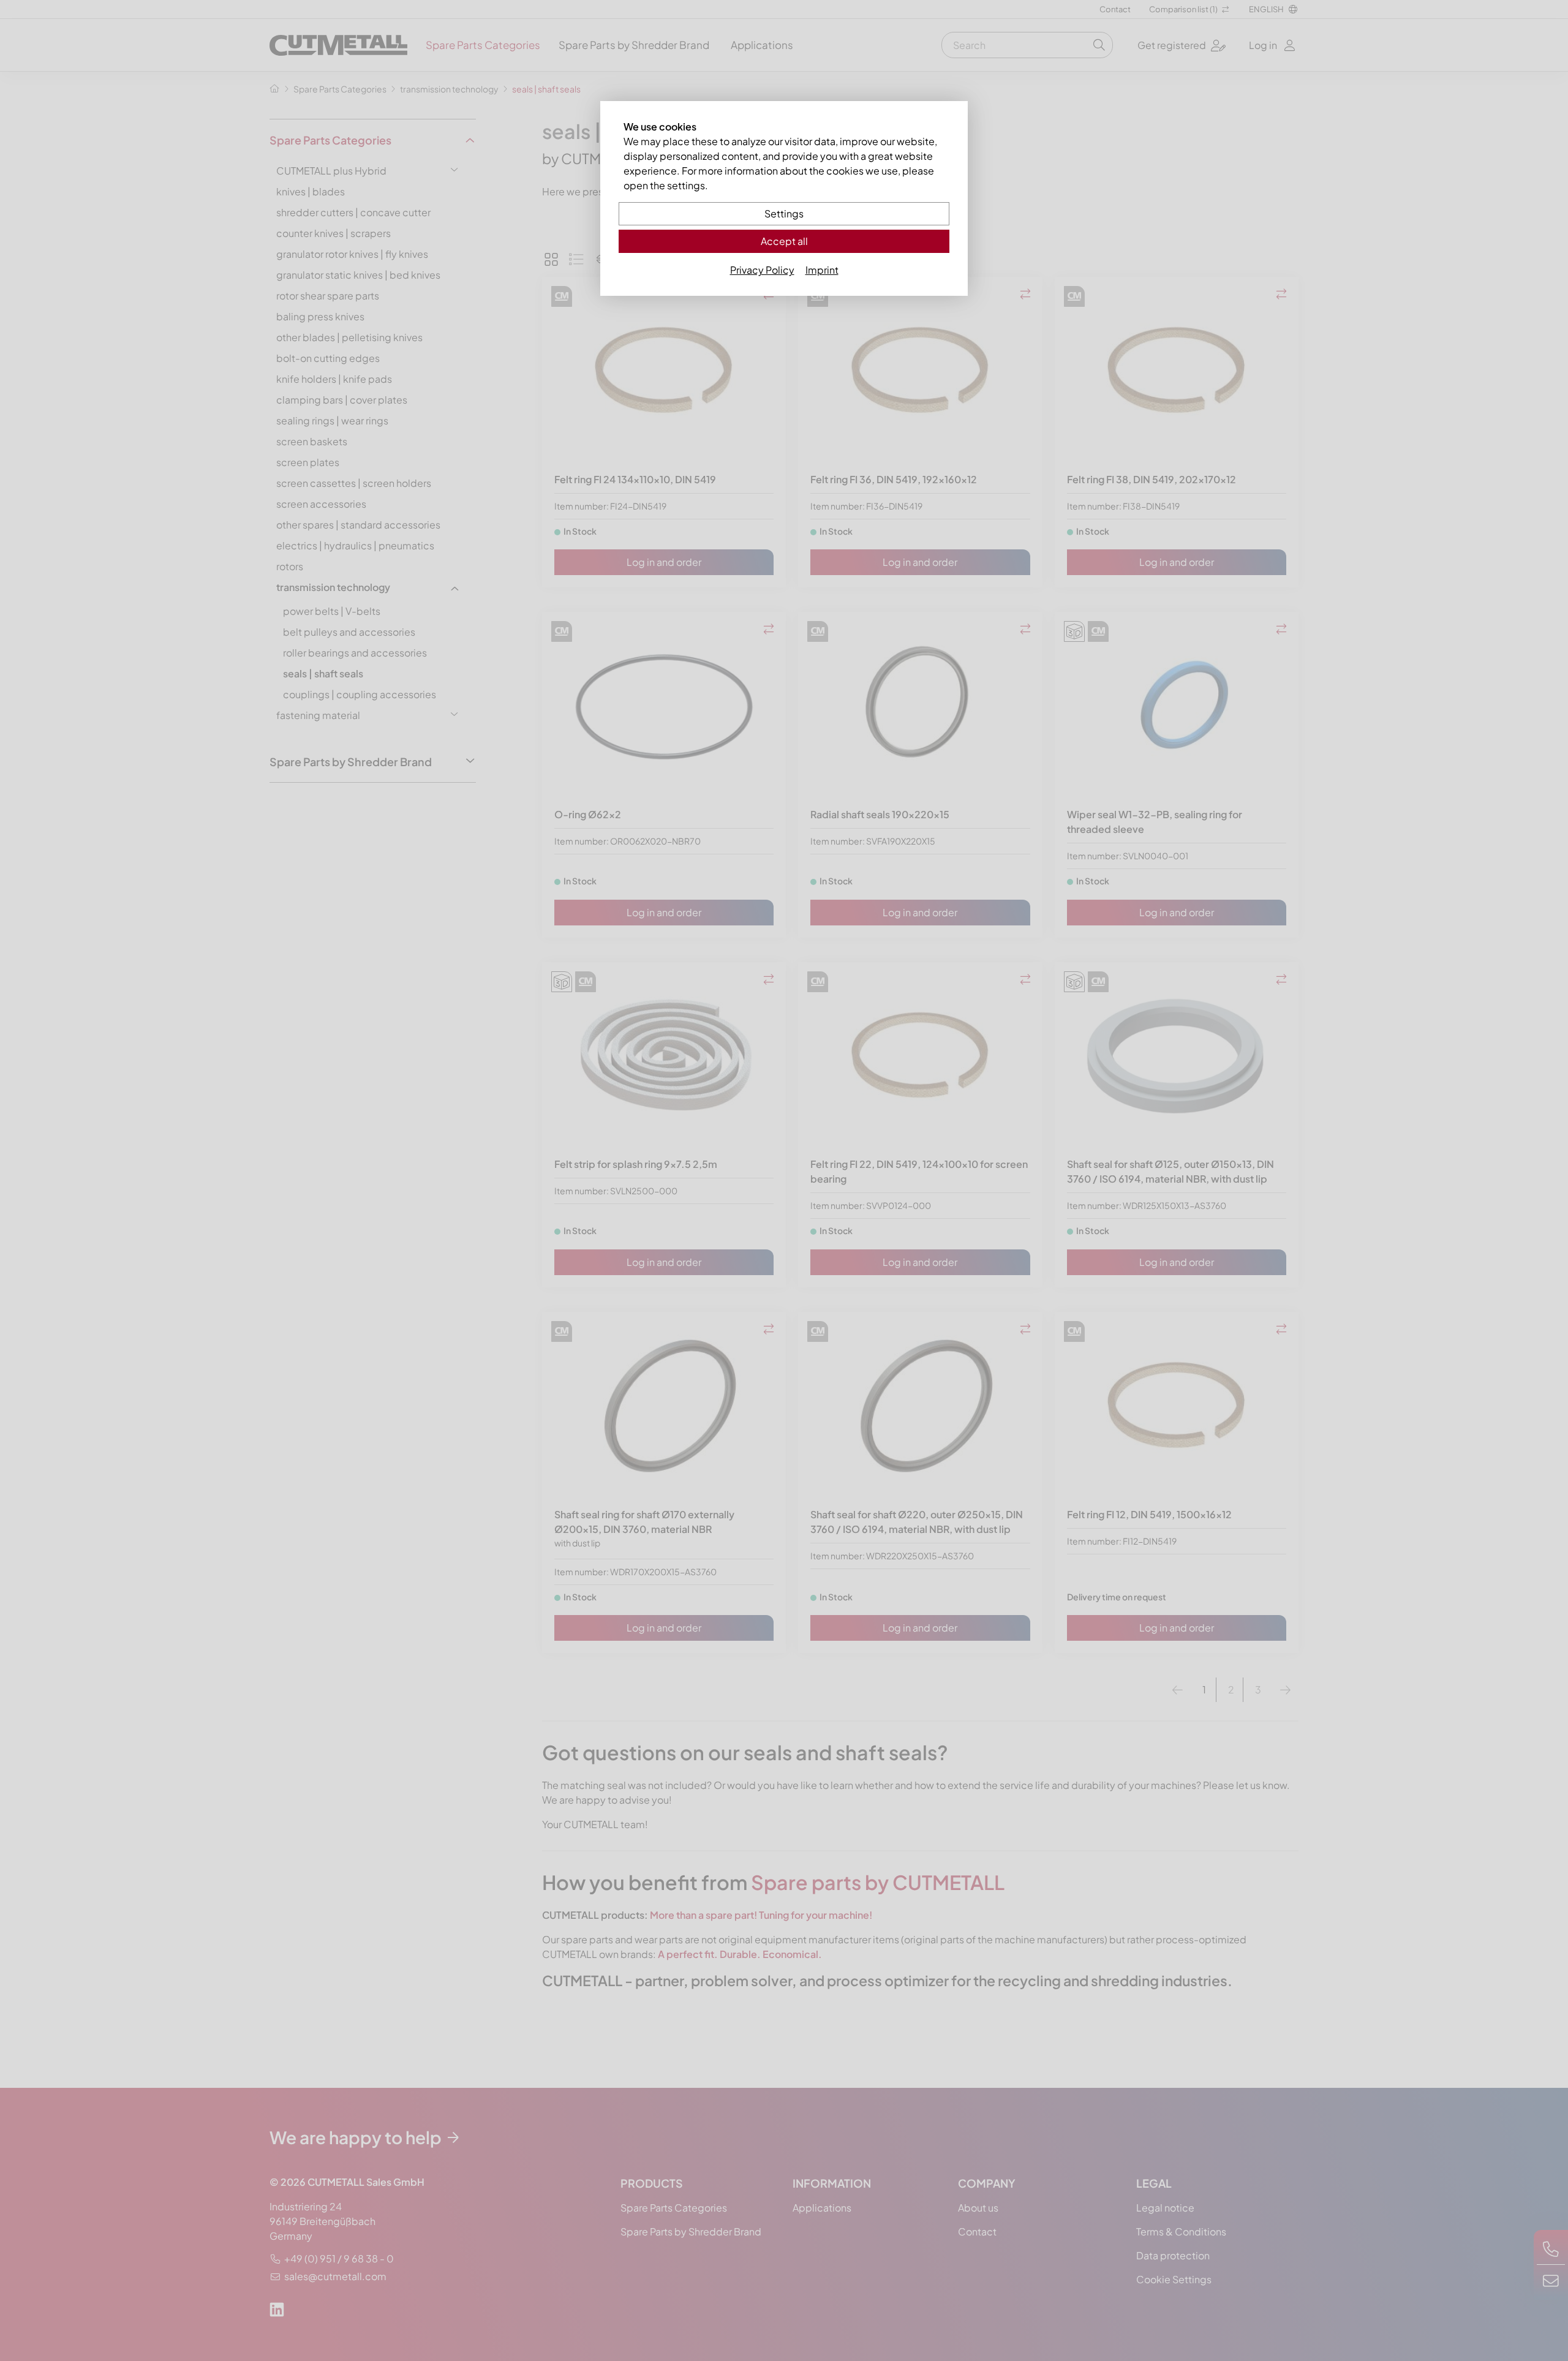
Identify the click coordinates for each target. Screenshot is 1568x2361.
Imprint (822, 270)
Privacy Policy (762, 270)
